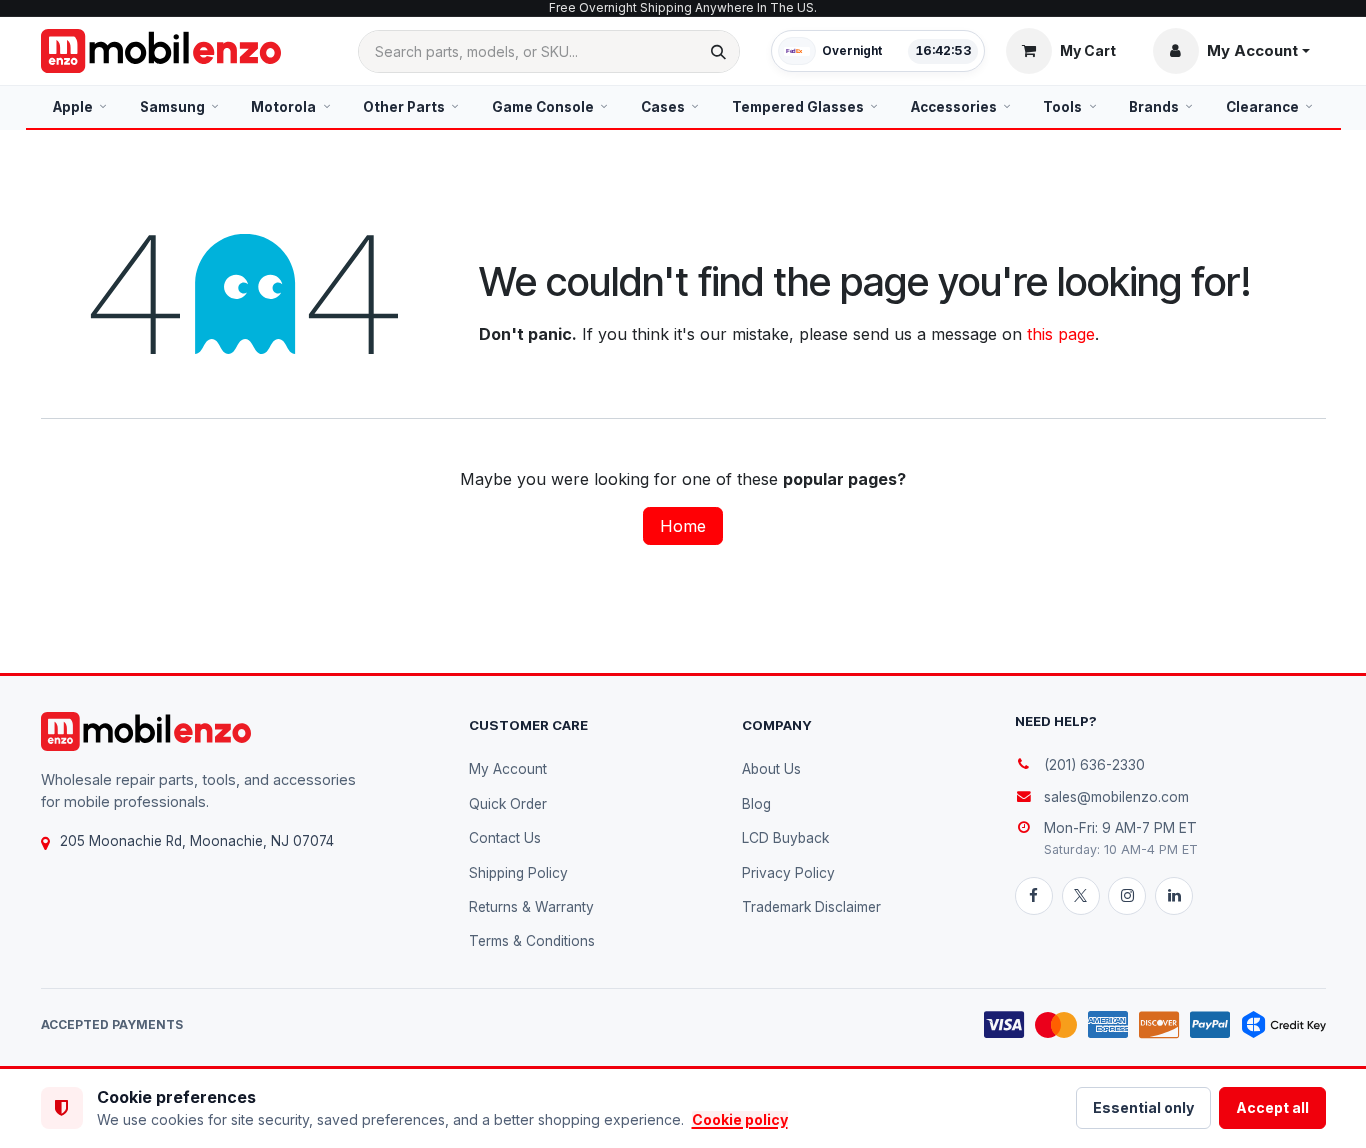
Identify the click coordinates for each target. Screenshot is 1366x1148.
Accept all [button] (1272, 1107)
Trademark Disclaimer (811, 907)
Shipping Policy (518, 873)
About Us (771, 769)
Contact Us (505, 838)
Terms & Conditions (532, 941)
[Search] (718, 51)
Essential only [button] (1143, 1107)
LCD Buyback (785, 838)
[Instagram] (1127, 896)
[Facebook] (1034, 896)
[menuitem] (80, 107)
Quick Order (508, 804)
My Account (508, 769)
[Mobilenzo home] (146, 731)
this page (1061, 334)
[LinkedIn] (1174, 896)
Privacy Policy (788, 873)
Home (683, 526)
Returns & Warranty (531, 907)
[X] (1081, 896)
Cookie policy (740, 1119)
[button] (1231, 51)
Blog (756, 804)
